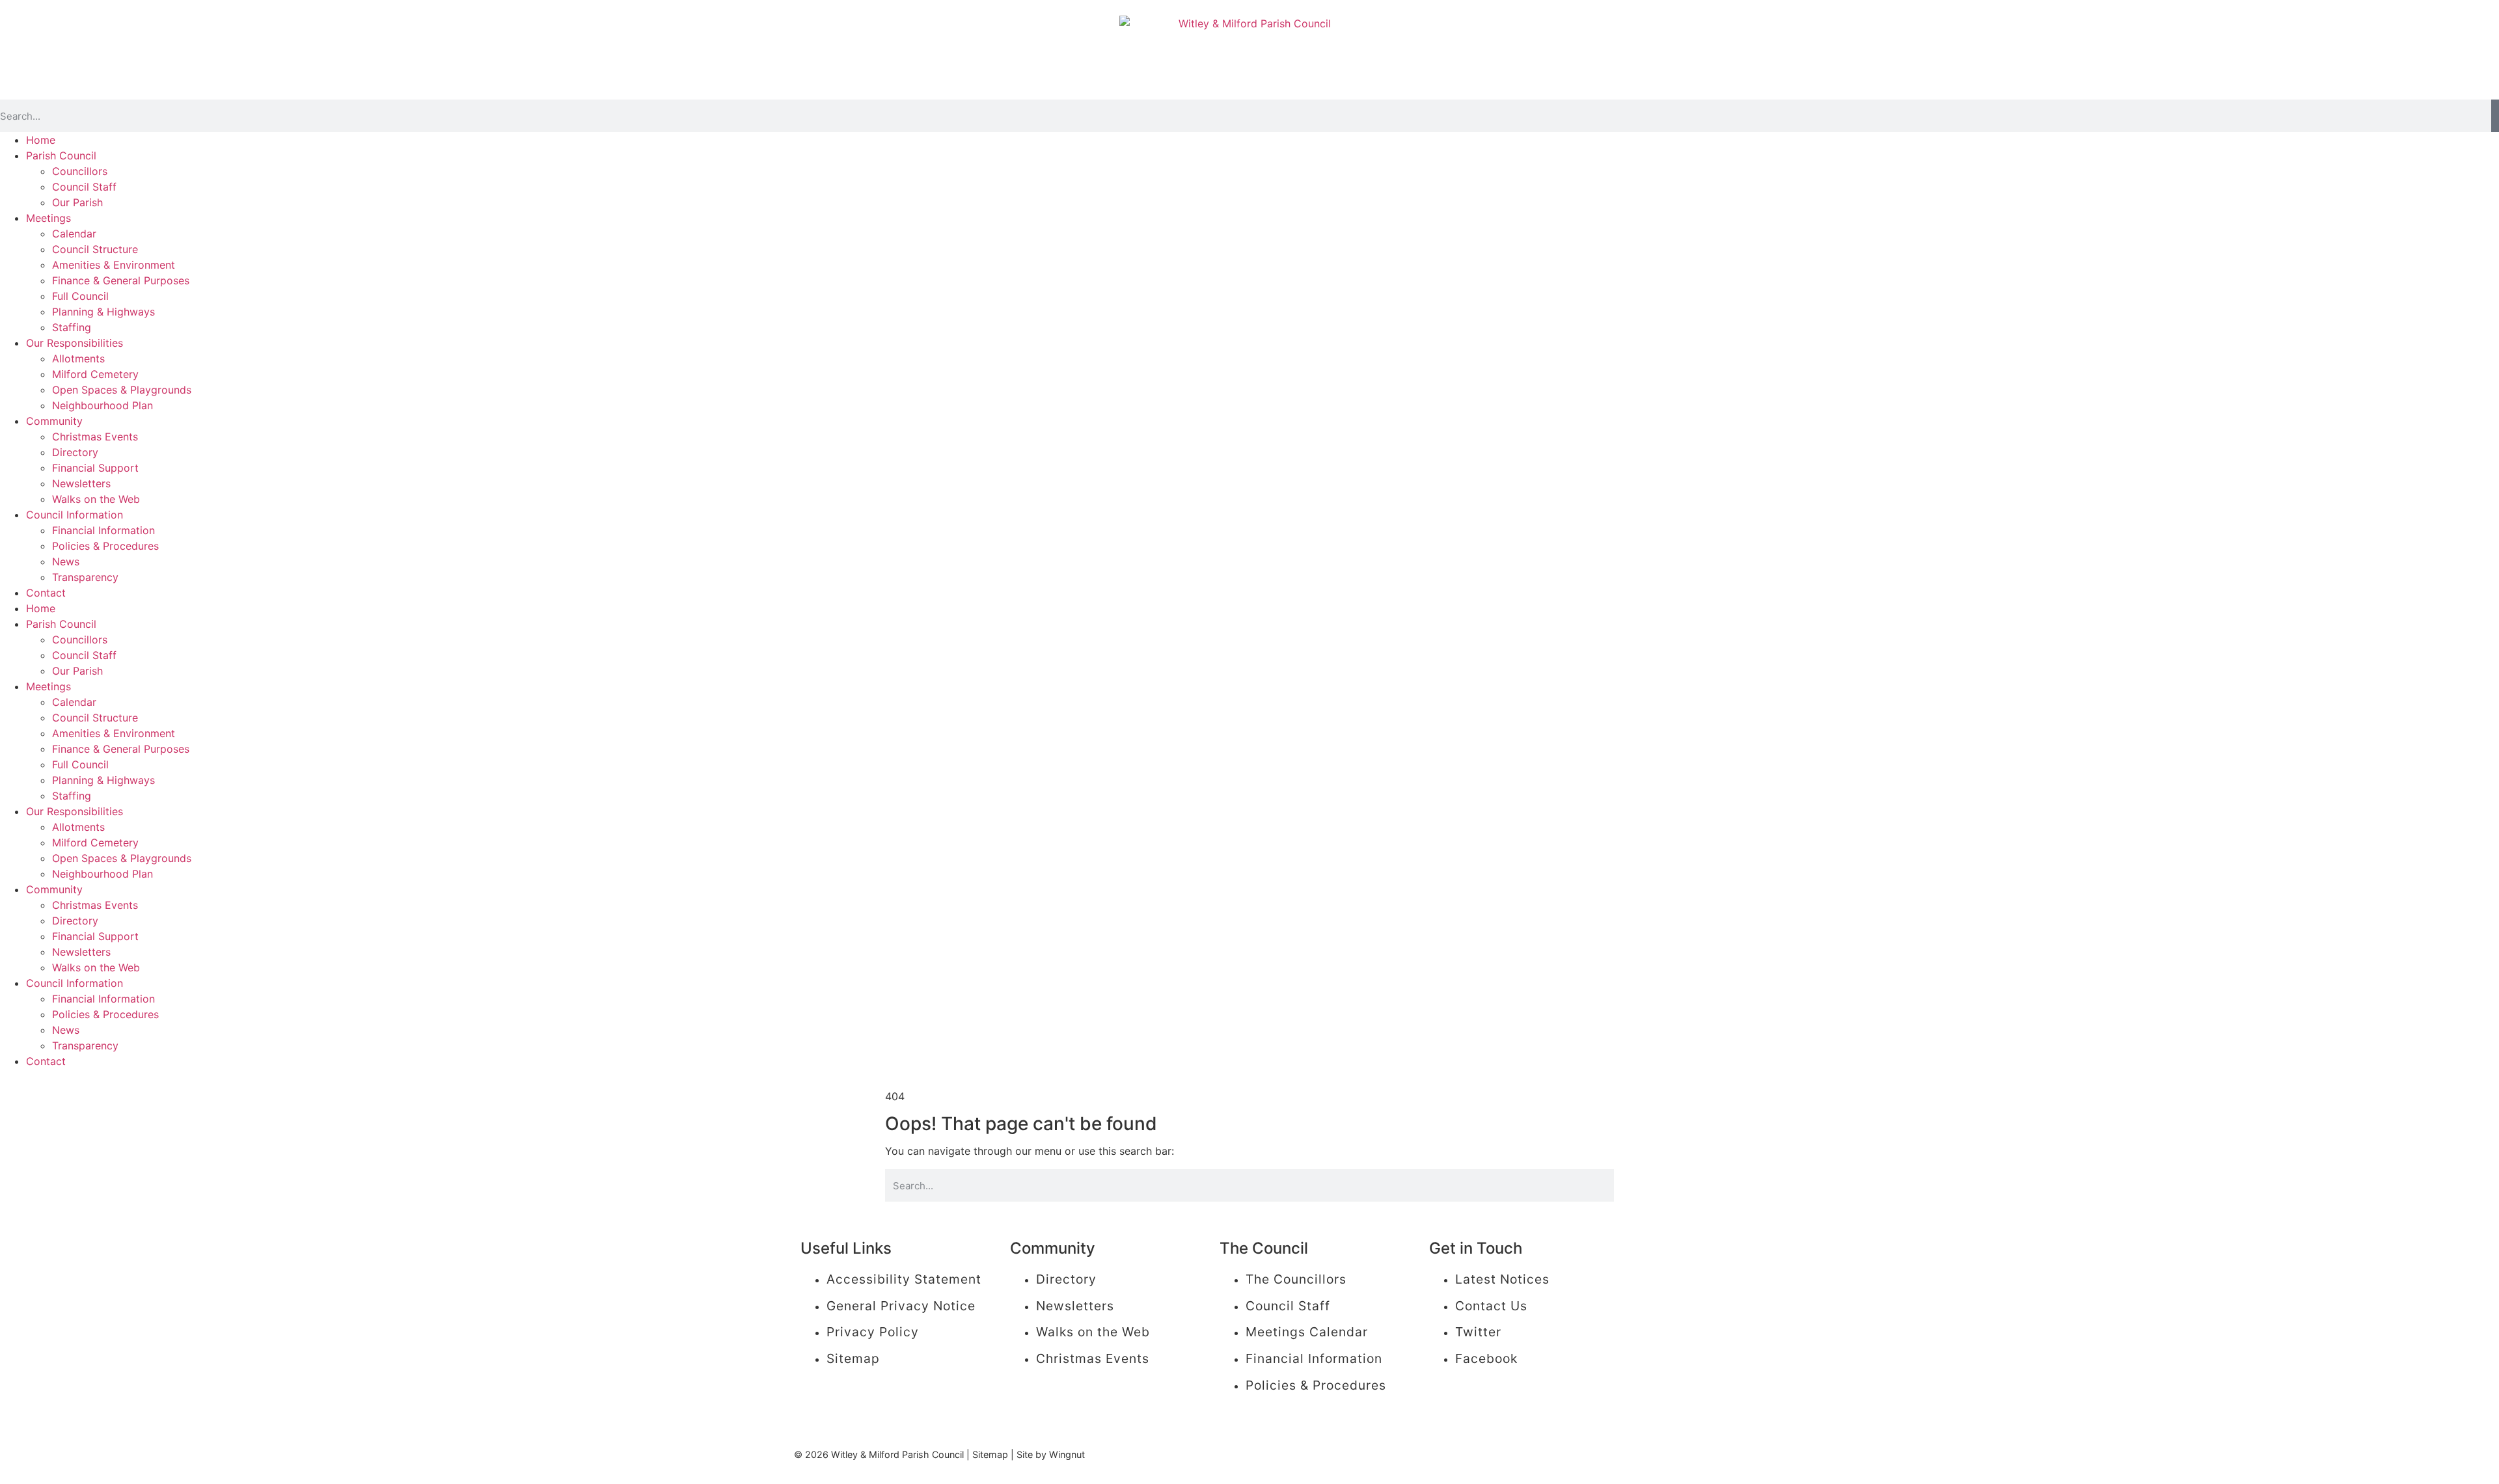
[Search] (2495, 116)
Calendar (74, 234)
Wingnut (1067, 1454)
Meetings (48, 218)
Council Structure (95, 249)
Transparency (85, 577)
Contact (46, 593)
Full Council (80, 296)
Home (41, 140)
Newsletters (81, 483)
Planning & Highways (103, 312)
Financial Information (103, 530)
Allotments (78, 358)
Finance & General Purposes (121, 280)
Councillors (80, 171)
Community (54, 421)
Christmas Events (95, 437)
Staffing (72, 327)
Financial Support (95, 468)
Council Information (75, 515)
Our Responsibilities (75, 343)
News (66, 561)
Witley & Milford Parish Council (897, 1454)
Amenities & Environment (114, 265)
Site (1025, 1454)
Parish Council (61, 155)
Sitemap (990, 1454)
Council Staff (84, 187)
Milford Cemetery (95, 374)
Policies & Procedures (105, 546)
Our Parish (77, 202)
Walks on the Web (96, 499)
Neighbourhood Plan (102, 405)
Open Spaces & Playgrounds (122, 390)
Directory (75, 452)
